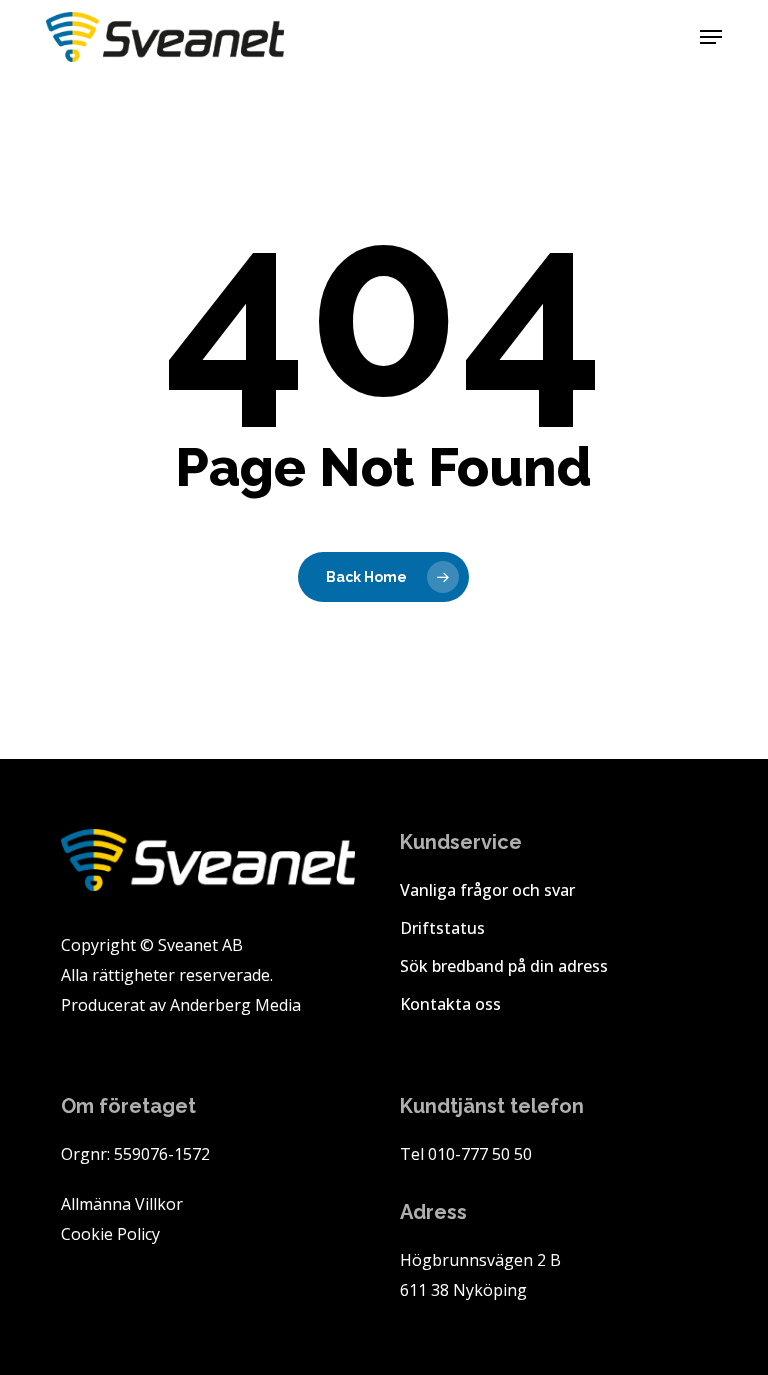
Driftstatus (442, 928)
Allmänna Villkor (122, 1204)
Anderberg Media (235, 1005)
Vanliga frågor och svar (487, 890)
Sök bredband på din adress (504, 966)
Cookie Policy (110, 1234)
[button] (711, 37)
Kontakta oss (450, 1004)
